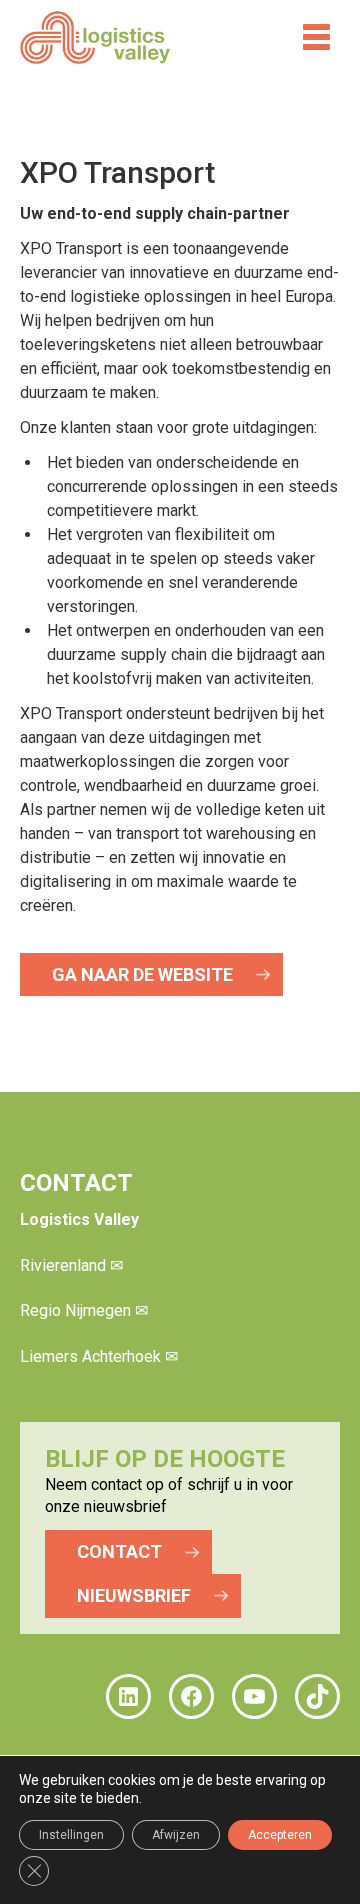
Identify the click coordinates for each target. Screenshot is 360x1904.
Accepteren (280, 1835)
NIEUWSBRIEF (134, 1595)
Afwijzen (176, 1835)
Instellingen (71, 1835)
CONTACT (119, 1551)
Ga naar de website (142, 974)
